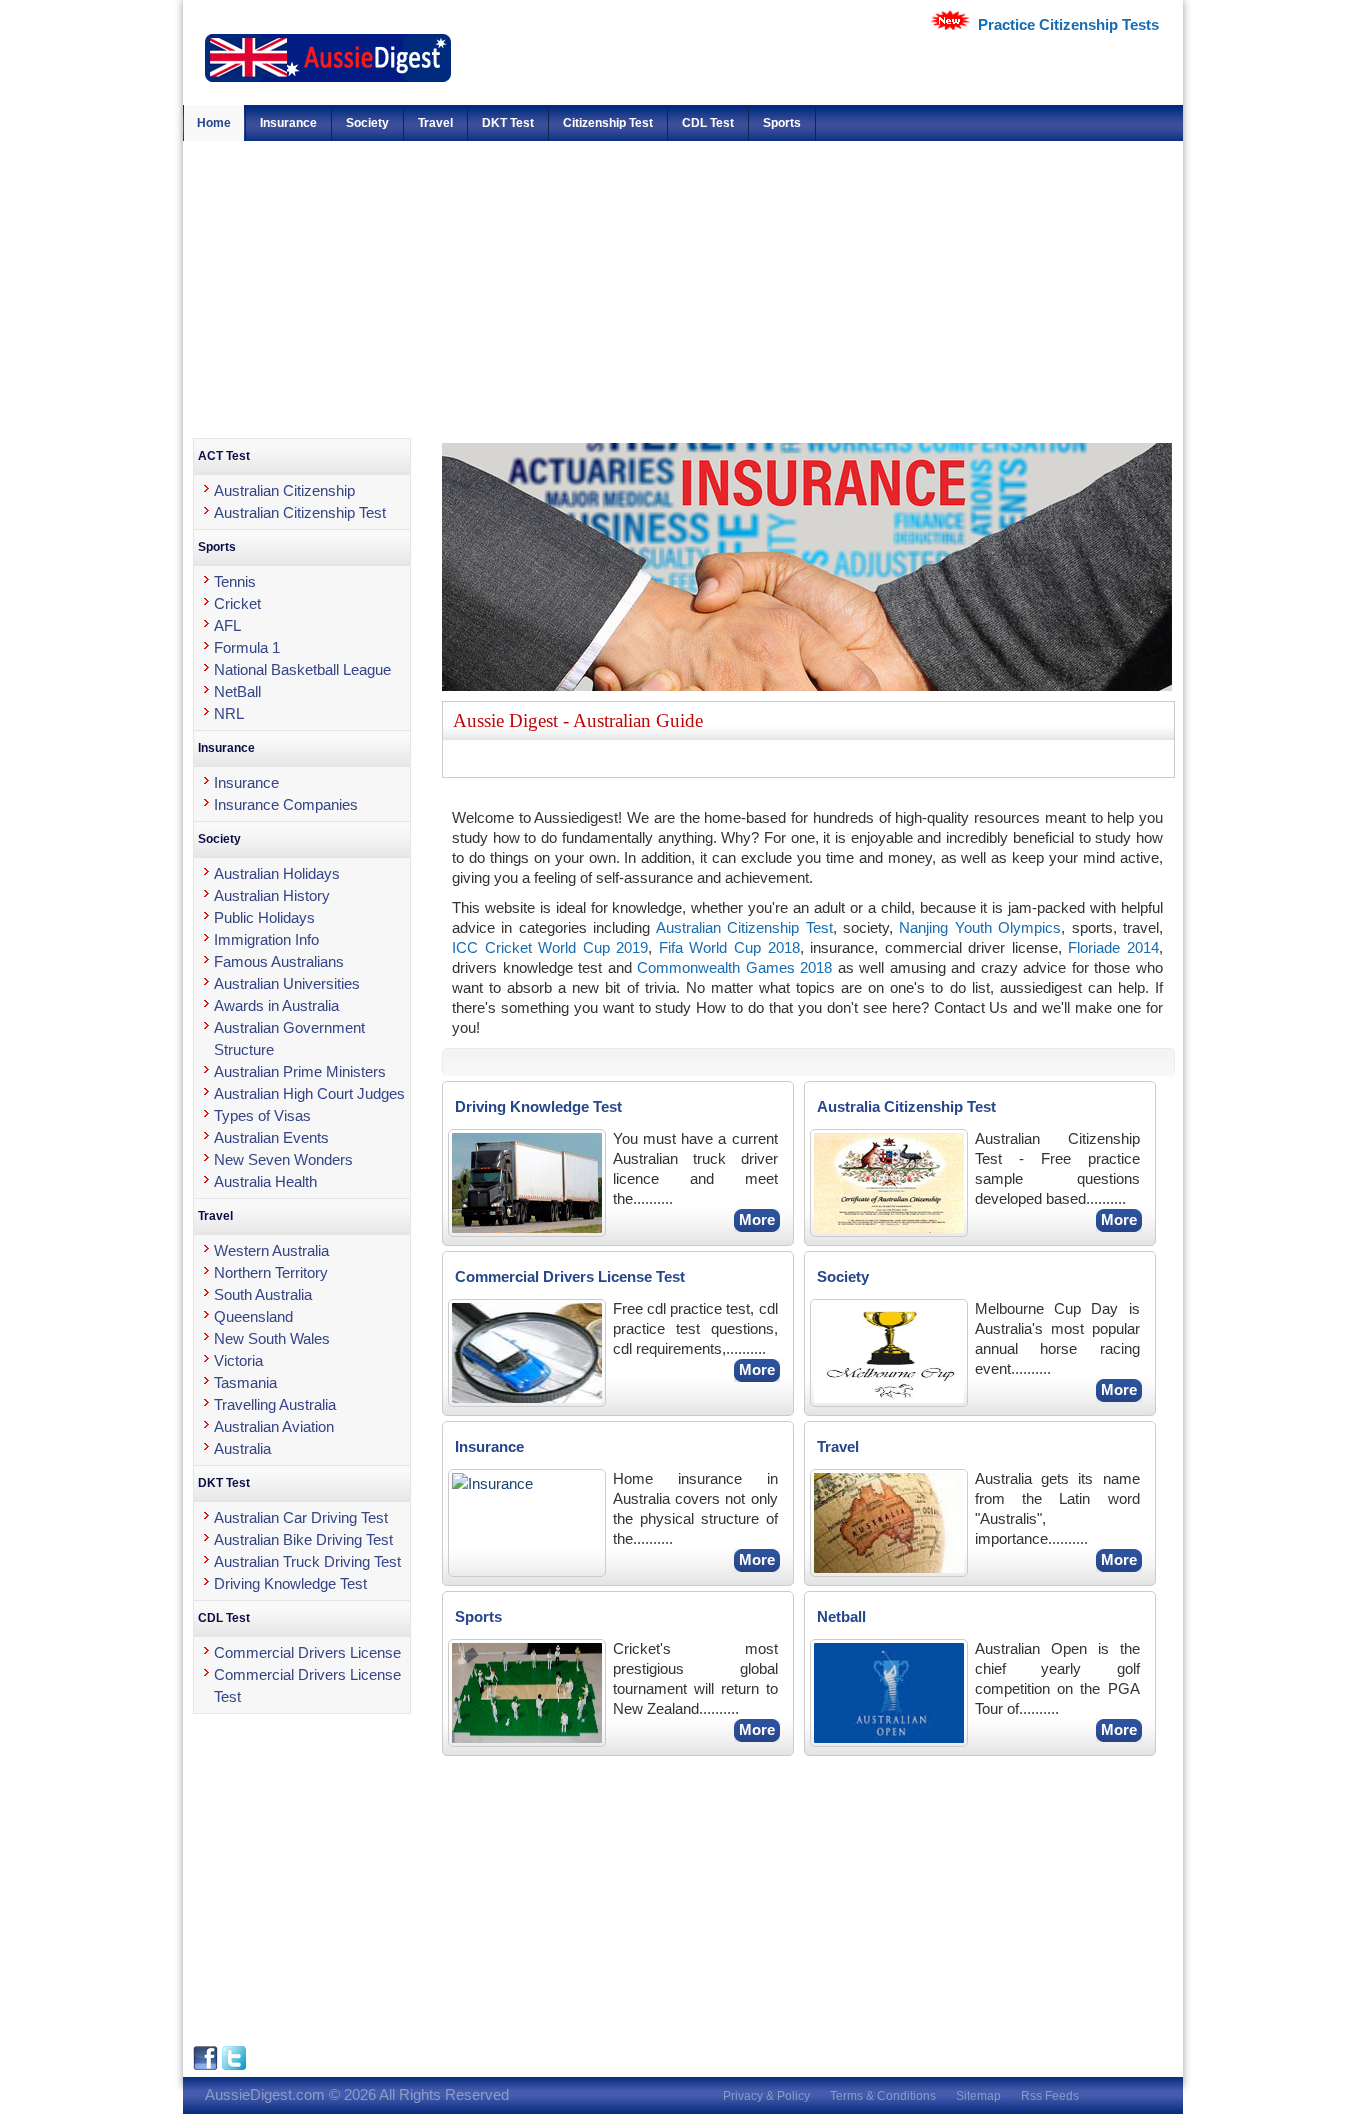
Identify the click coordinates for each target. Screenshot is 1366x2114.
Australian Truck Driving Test (307, 1561)
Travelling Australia (275, 1404)
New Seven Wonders (283, 1159)
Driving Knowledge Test (290, 1583)
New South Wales (272, 1338)
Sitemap (978, 2096)
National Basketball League (302, 669)
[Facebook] (207, 2065)
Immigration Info (266, 939)
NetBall (237, 691)
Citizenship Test (608, 123)
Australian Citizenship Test (744, 927)
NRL (229, 713)
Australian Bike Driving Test (303, 1539)
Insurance (288, 123)
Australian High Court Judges (309, 1093)
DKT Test (508, 123)
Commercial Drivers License (307, 1652)
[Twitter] (234, 2065)
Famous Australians (279, 961)
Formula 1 (247, 647)
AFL (227, 625)
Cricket (237, 603)
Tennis (235, 581)
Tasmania (245, 1382)
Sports (782, 123)
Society (367, 123)
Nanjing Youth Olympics (980, 927)
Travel (435, 123)
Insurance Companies (286, 804)
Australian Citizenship (284, 490)
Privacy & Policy (766, 2096)
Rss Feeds (1050, 2096)
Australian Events (271, 1137)
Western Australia (271, 1250)
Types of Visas (262, 1115)
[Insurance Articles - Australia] (807, 685)
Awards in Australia (276, 1005)
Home (214, 123)
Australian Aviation (274, 1426)
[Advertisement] (683, 288)
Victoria (238, 1360)
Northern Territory (271, 1272)
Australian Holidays (277, 873)
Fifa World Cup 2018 (729, 947)
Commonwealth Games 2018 (734, 967)
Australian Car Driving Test (301, 1517)
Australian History (272, 895)
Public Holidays (264, 917)
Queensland (253, 1316)
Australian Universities (287, 983)
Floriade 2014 (1113, 947)
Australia (242, 1448)
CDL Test (708, 123)
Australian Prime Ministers (300, 1071)
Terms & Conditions (883, 2096)
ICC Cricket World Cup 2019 (550, 947)
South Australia (263, 1294)
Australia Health (265, 1181)
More (757, 1219)
